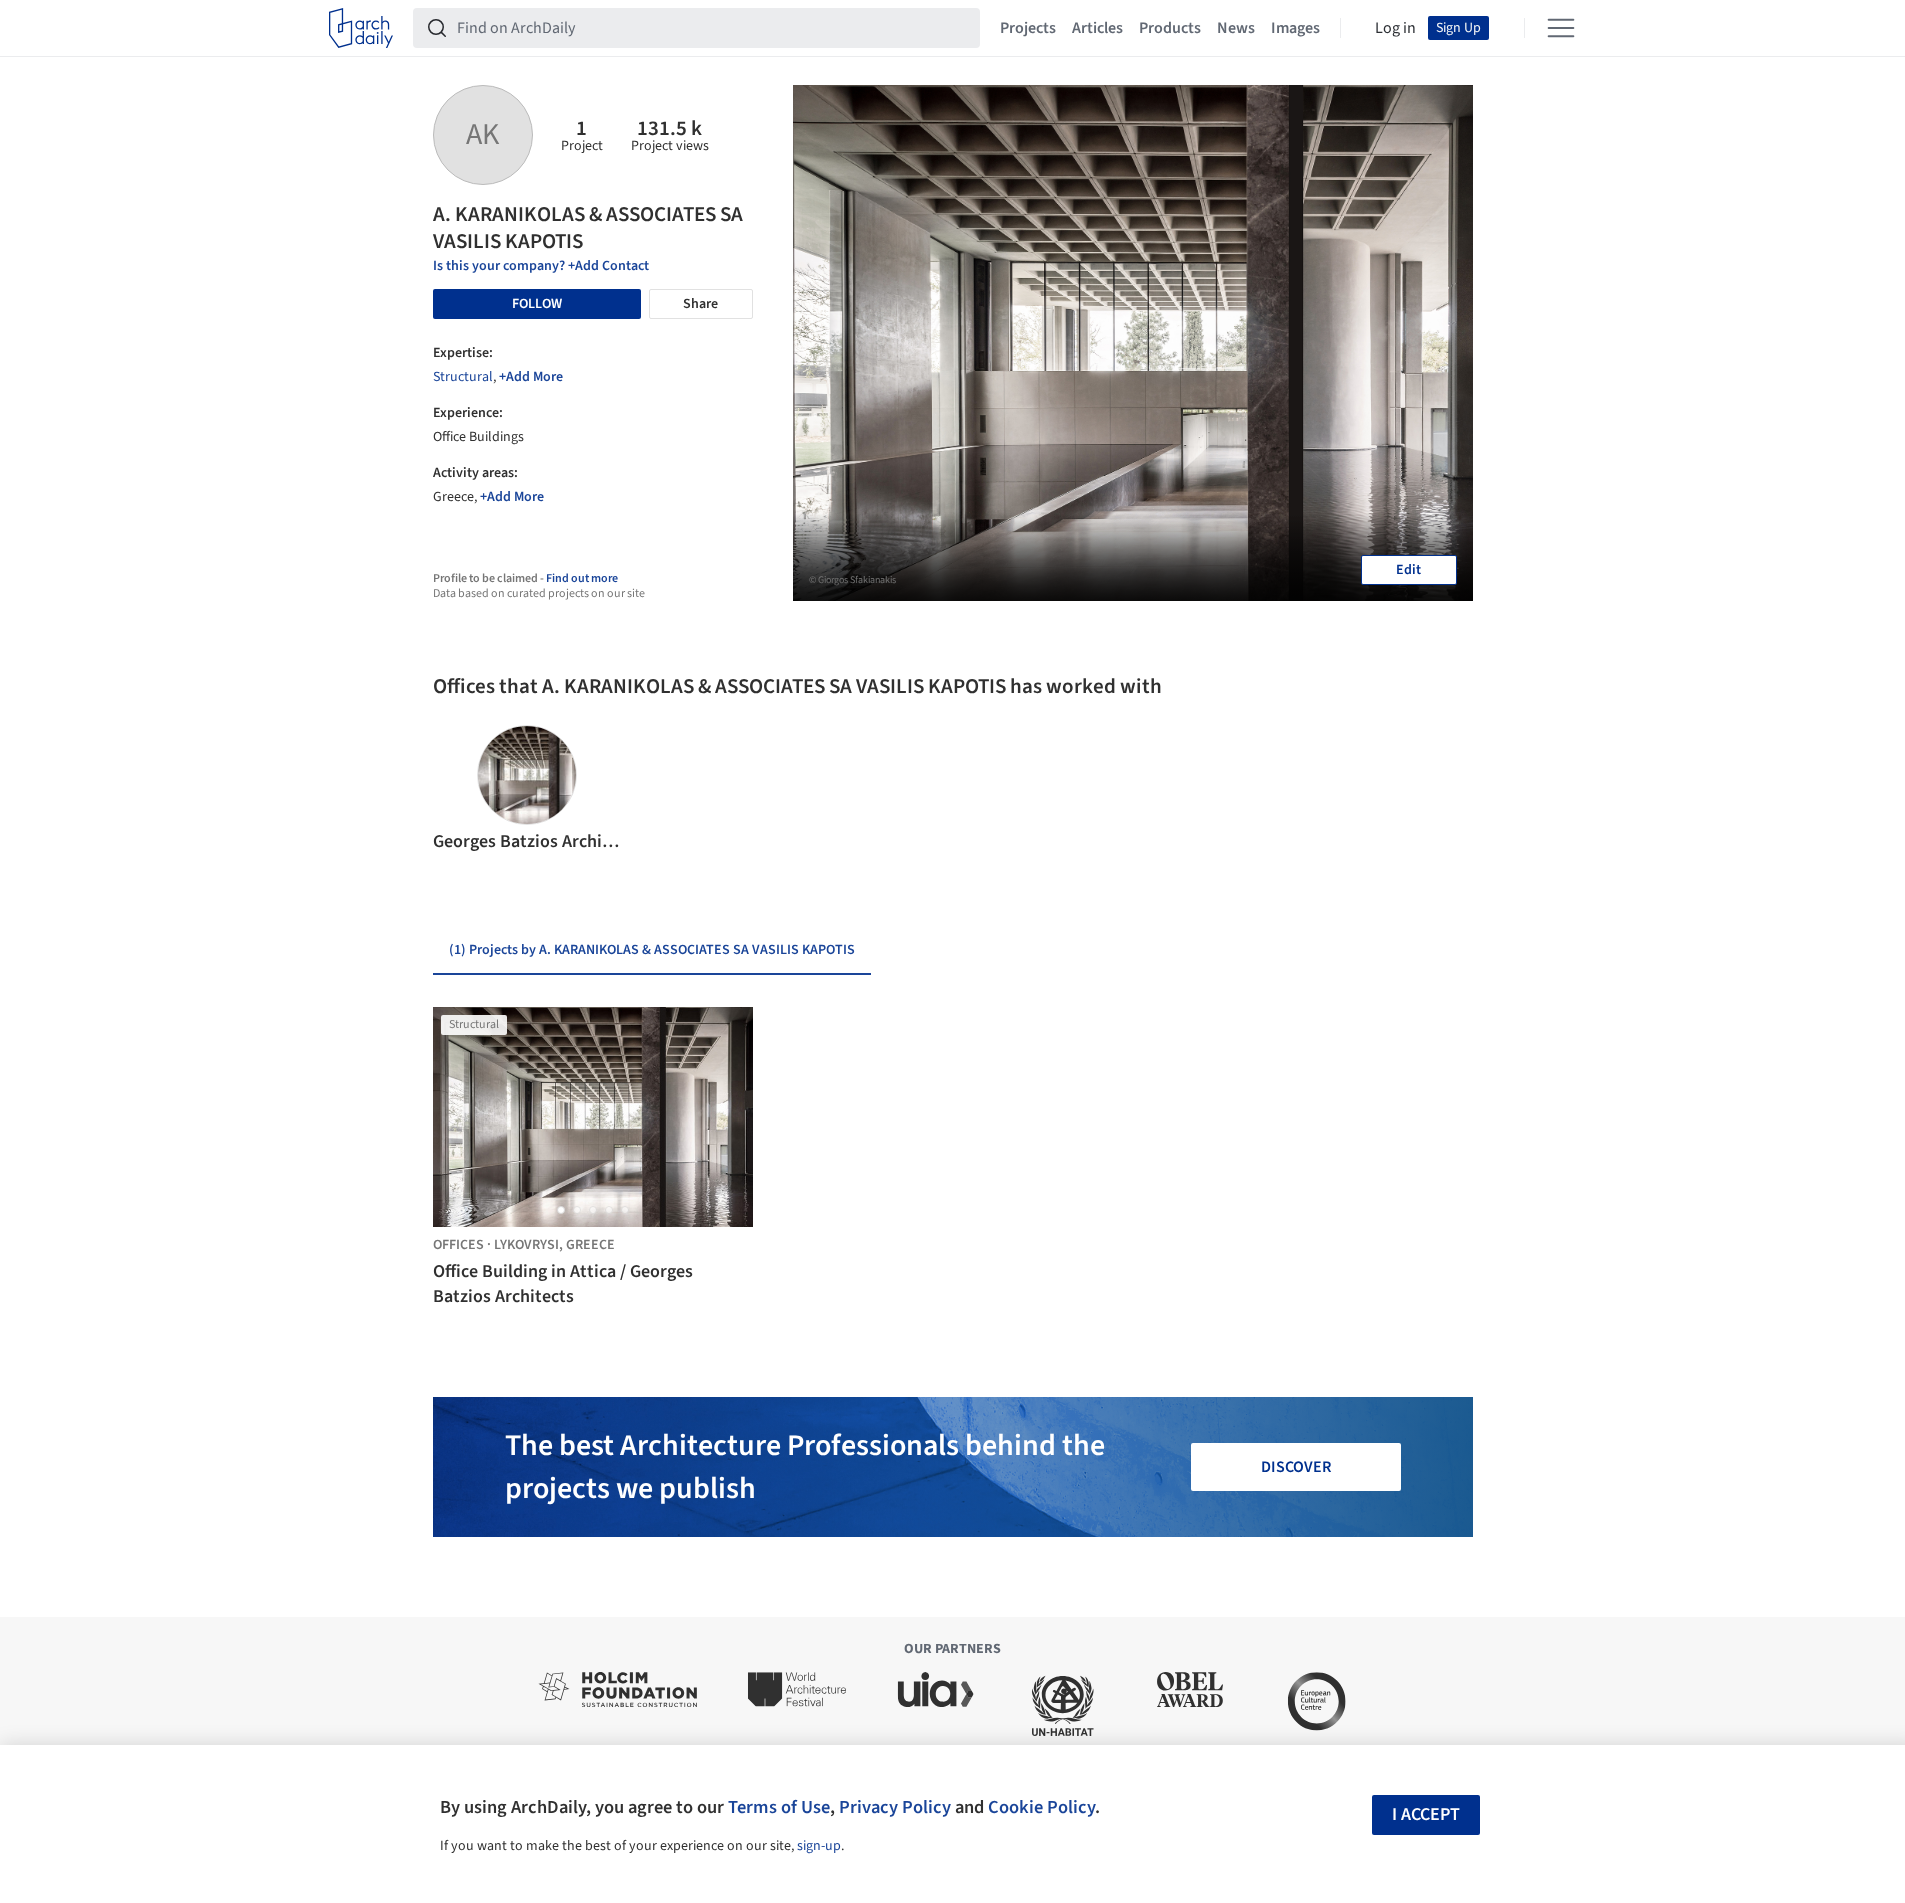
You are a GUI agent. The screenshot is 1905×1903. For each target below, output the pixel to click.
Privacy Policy (895, 1807)
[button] (456, 790)
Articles (1097, 28)
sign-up (819, 1846)
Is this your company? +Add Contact (541, 266)
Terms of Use (779, 1807)
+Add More (531, 377)
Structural (463, 377)
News (1236, 28)
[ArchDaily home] (361, 28)
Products (1170, 28)
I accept (1426, 1814)
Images (1295, 28)
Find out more (582, 578)
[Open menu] (1561, 28)
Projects (1028, 28)
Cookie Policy (1041, 1807)
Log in (1395, 28)
